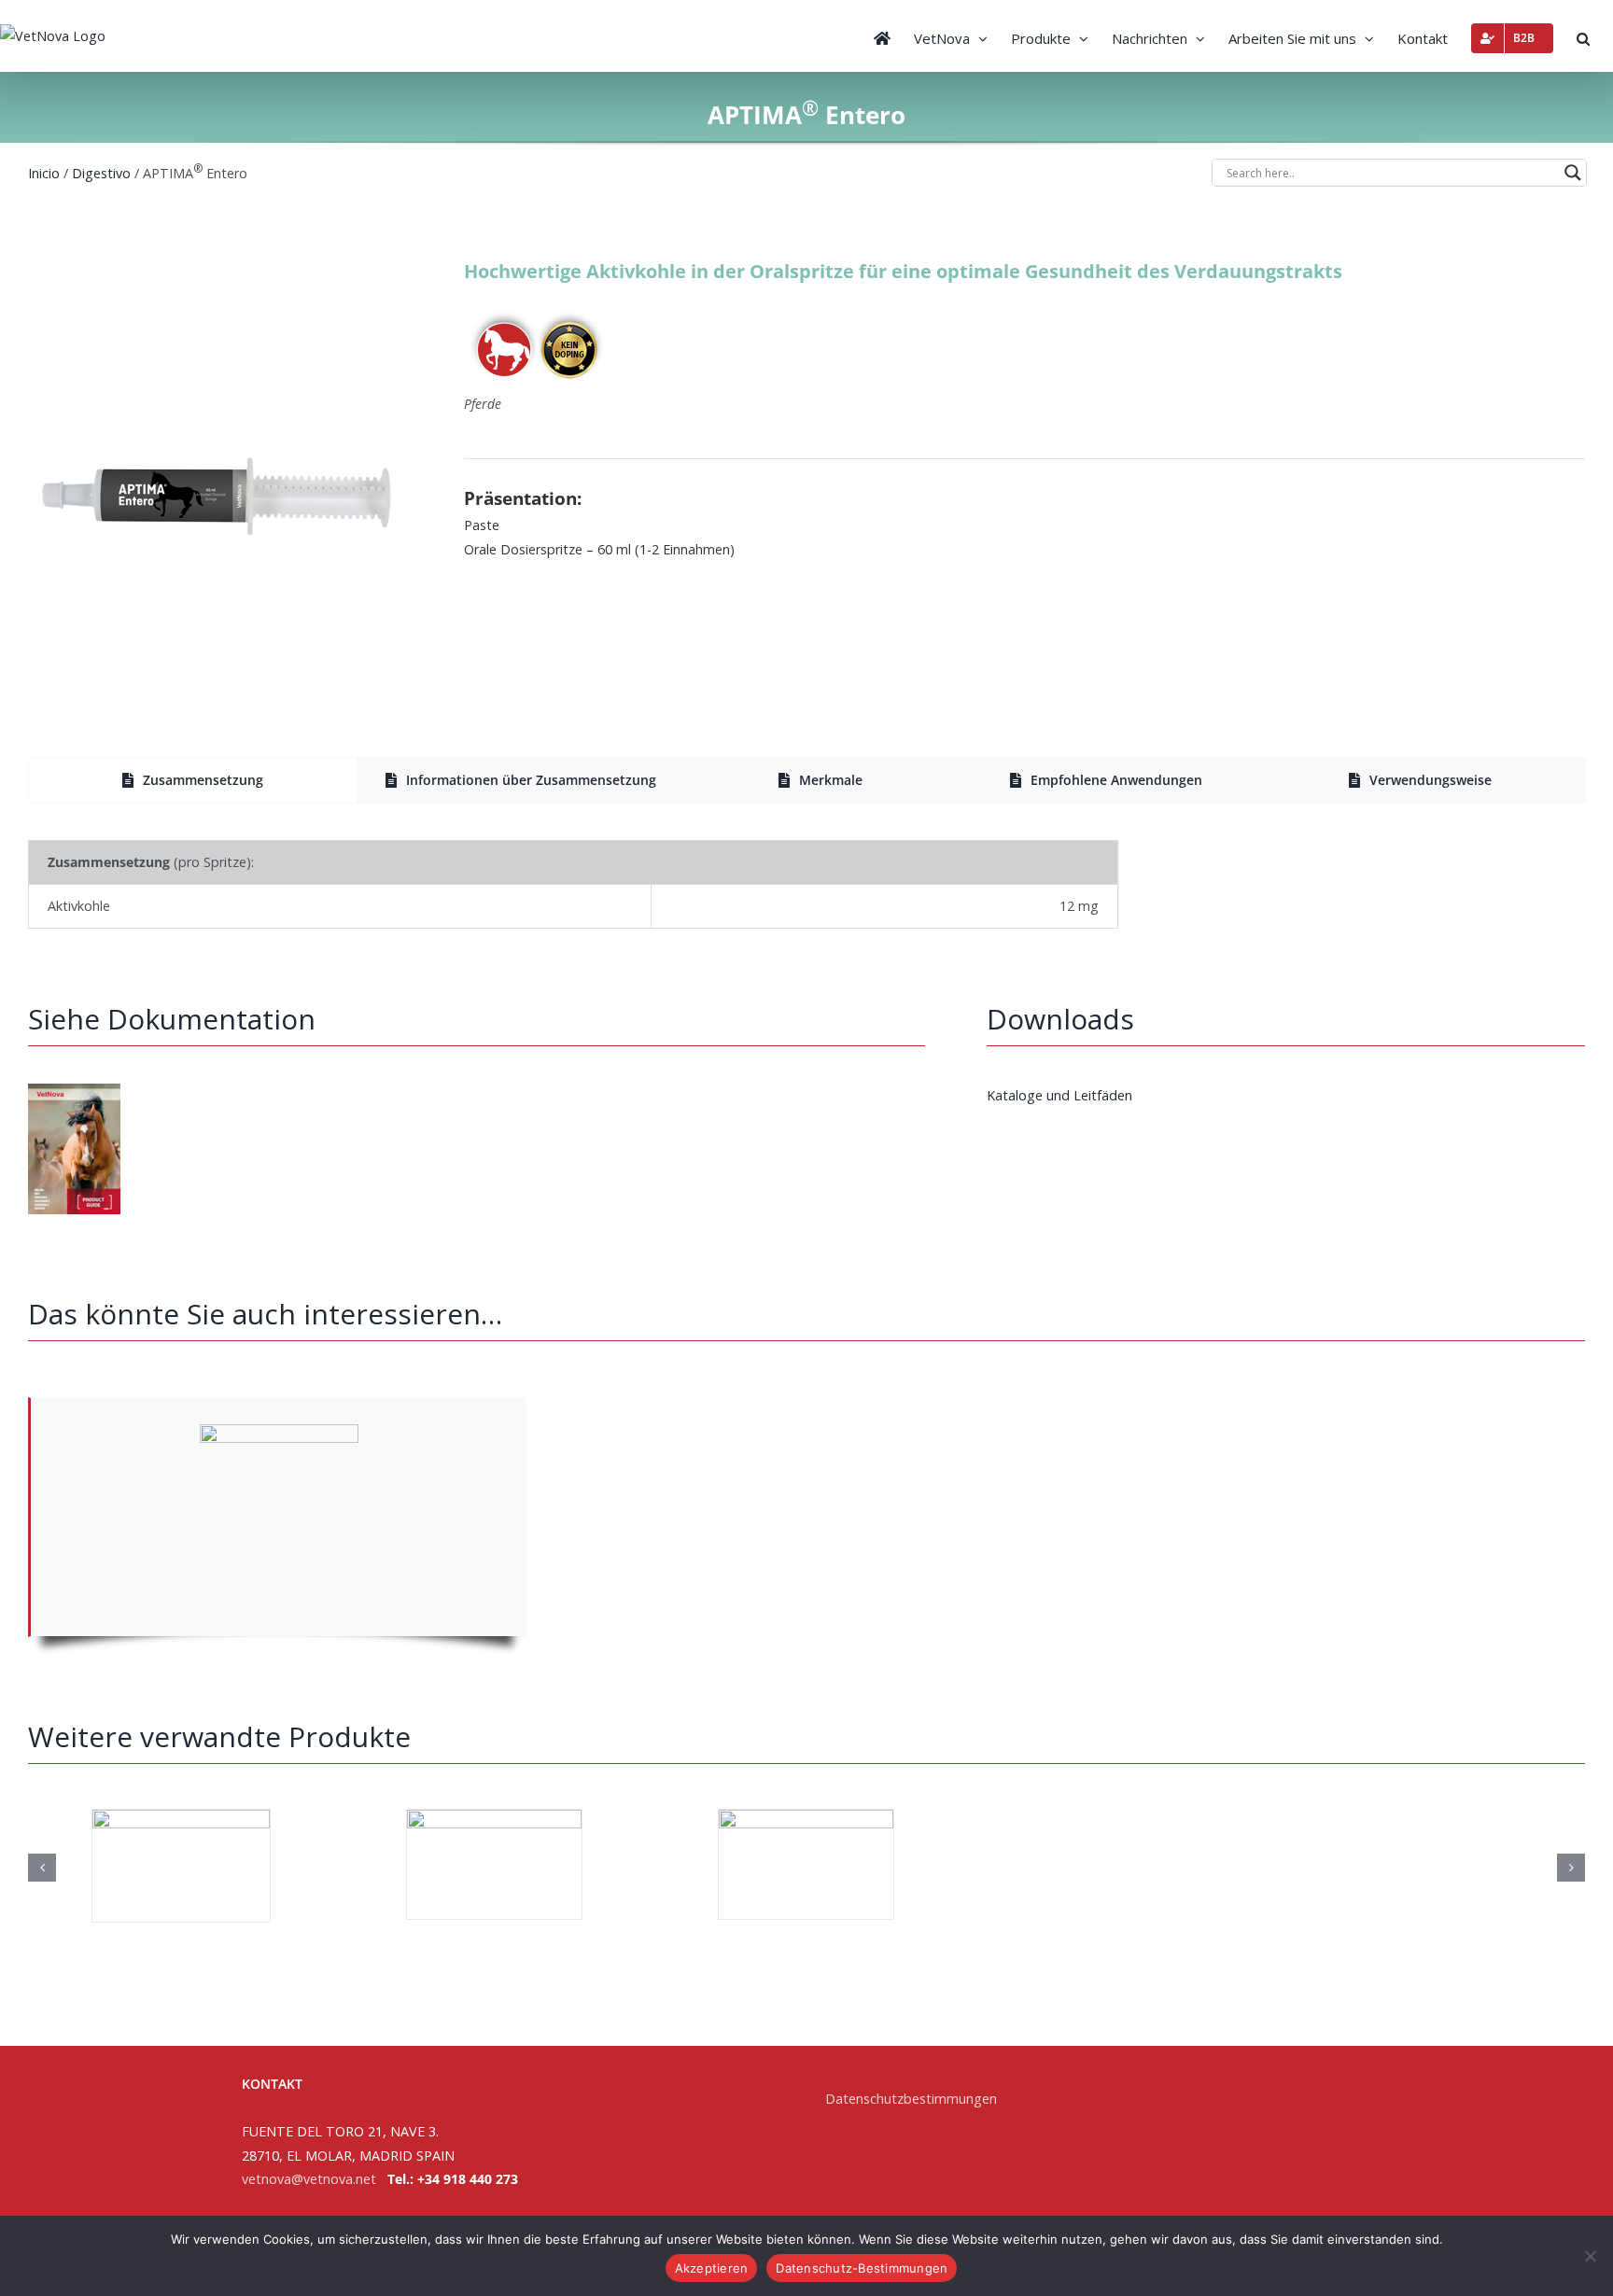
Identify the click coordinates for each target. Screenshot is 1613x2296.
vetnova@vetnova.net (309, 2179)
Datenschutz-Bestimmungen (862, 2268)
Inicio (44, 173)
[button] (1583, 36)
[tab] (193, 780)
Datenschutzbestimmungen (911, 2099)
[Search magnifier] (1573, 173)
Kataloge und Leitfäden (1059, 1095)
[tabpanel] (806, 884)
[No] (1590, 2256)
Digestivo (101, 173)
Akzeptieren (712, 2268)
